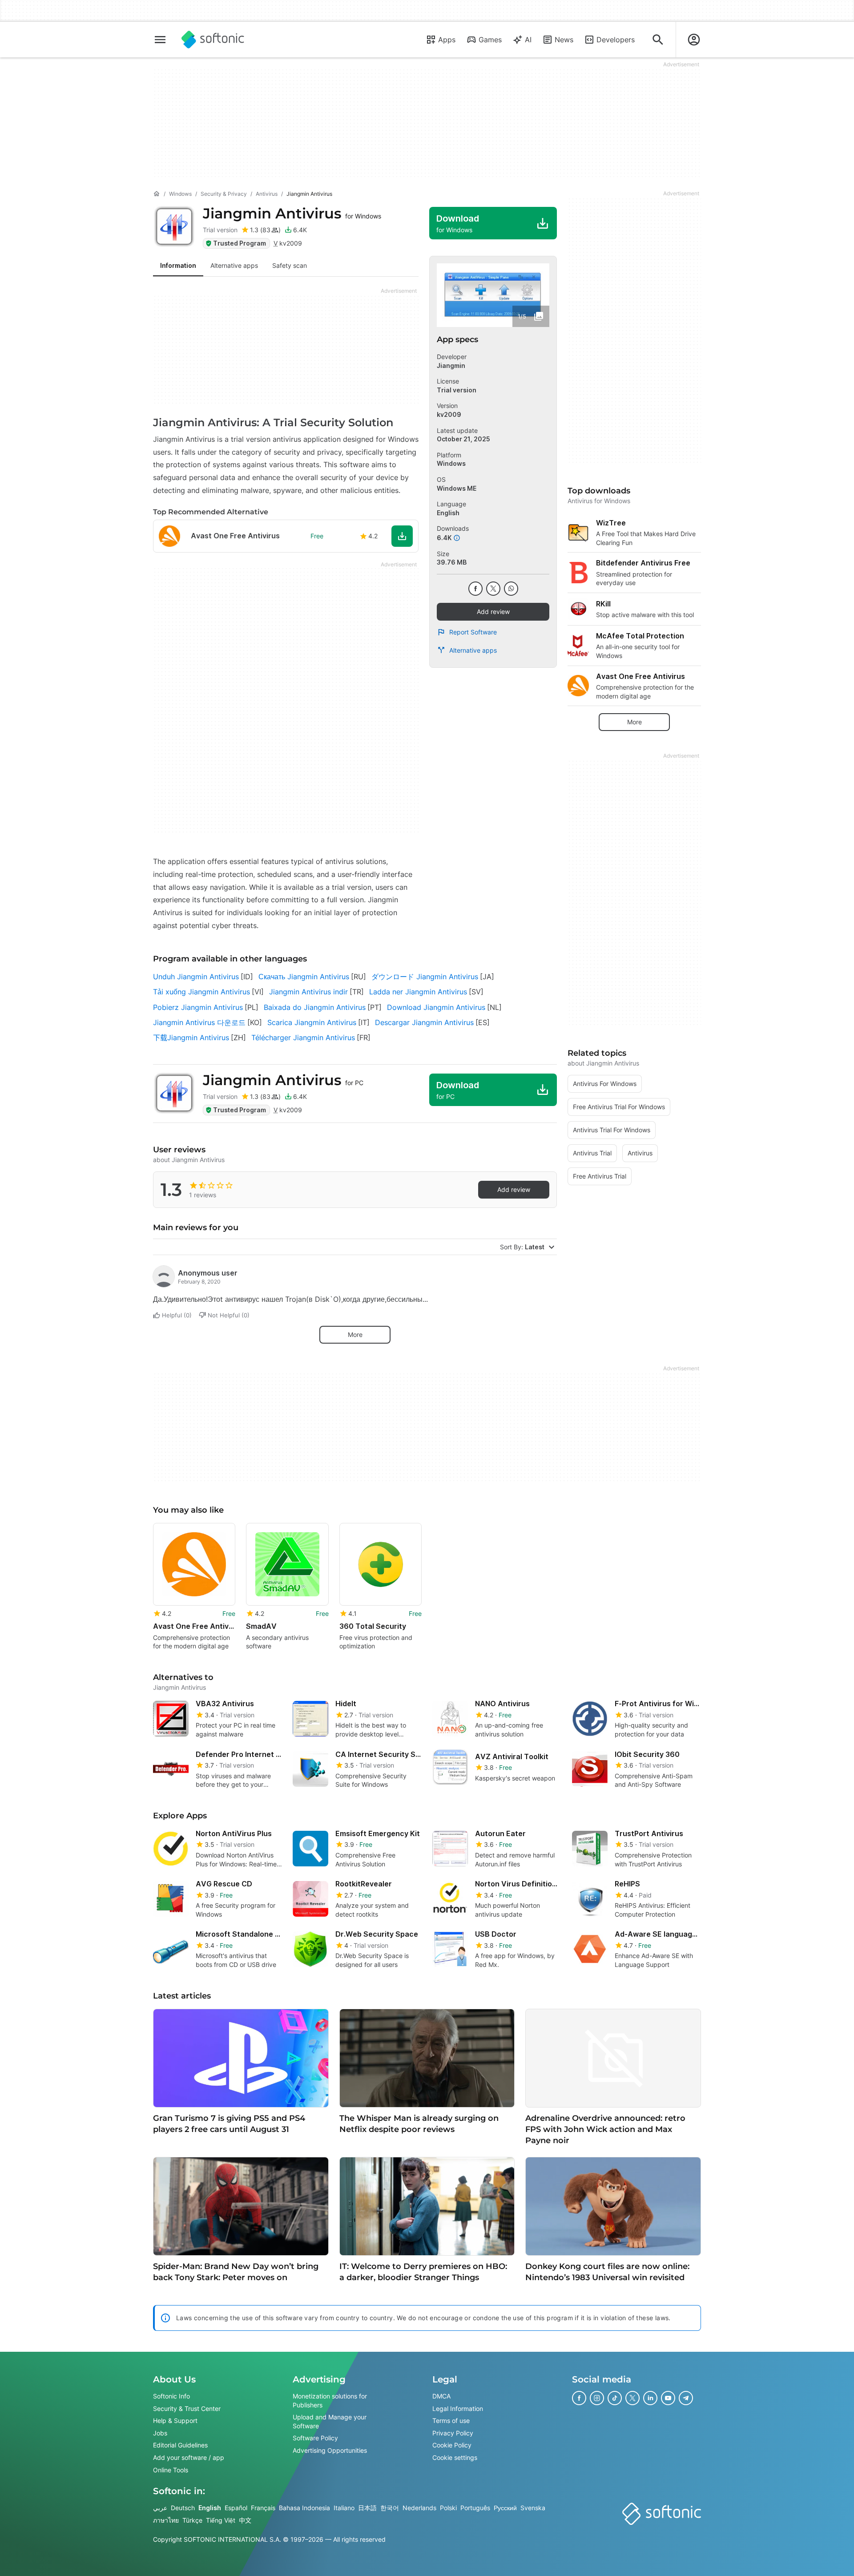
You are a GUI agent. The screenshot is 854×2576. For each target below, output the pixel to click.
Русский (505, 2508)
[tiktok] (615, 2398)
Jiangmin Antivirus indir (308, 992)
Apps (447, 40)
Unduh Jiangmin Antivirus (196, 977)
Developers (616, 40)
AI (528, 40)
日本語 (367, 2508)
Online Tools (171, 2470)
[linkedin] (650, 2398)
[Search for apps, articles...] (658, 40)
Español (236, 2508)
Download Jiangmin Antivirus (436, 1007)
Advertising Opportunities (330, 2450)
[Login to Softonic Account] (694, 40)
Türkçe (192, 2520)
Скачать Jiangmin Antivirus (304, 977)
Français (263, 2508)
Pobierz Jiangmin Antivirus (198, 1007)
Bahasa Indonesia (304, 2508)
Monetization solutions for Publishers (330, 2400)
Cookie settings (455, 2457)
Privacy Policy (453, 2433)
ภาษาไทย (166, 2520)
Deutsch (183, 2508)
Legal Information (458, 2408)
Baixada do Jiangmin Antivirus (315, 1007)
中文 (245, 2520)
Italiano (344, 2508)
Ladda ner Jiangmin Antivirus (418, 992)
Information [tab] (178, 265)
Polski (448, 2508)
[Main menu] (160, 40)
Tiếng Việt (221, 2520)
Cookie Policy (452, 2445)
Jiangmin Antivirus (292, 213)
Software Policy (315, 2438)
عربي (160, 2508)
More (355, 1334)
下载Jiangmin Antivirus (191, 1038)
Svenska (533, 2508)
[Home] (157, 194)
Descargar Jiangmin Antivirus (424, 1022)
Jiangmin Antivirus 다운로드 (199, 1022)
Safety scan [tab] (290, 265)
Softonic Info (171, 2396)
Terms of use (451, 2421)
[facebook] (475, 589)
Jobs (160, 2433)
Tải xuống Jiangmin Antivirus (201, 992)
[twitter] (493, 589)
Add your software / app (189, 2457)
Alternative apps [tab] (234, 265)
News (564, 40)
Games (490, 40)
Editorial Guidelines (180, 2445)
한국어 (390, 2508)
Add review (493, 612)
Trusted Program (240, 243)
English (210, 2508)
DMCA (441, 2396)
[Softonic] (213, 40)
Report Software (473, 632)
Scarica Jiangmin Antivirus (312, 1022)
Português (475, 2508)
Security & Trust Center (187, 2408)
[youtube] (668, 2398)
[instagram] (597, 2398)
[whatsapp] (511, 589)
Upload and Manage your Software (330, 2422)
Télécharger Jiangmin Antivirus (303, 1038)
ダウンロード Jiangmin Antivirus (425, 977)
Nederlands (419, 2508)
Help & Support (175, 2421)
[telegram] (686, 2398)
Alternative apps (473, 650)
